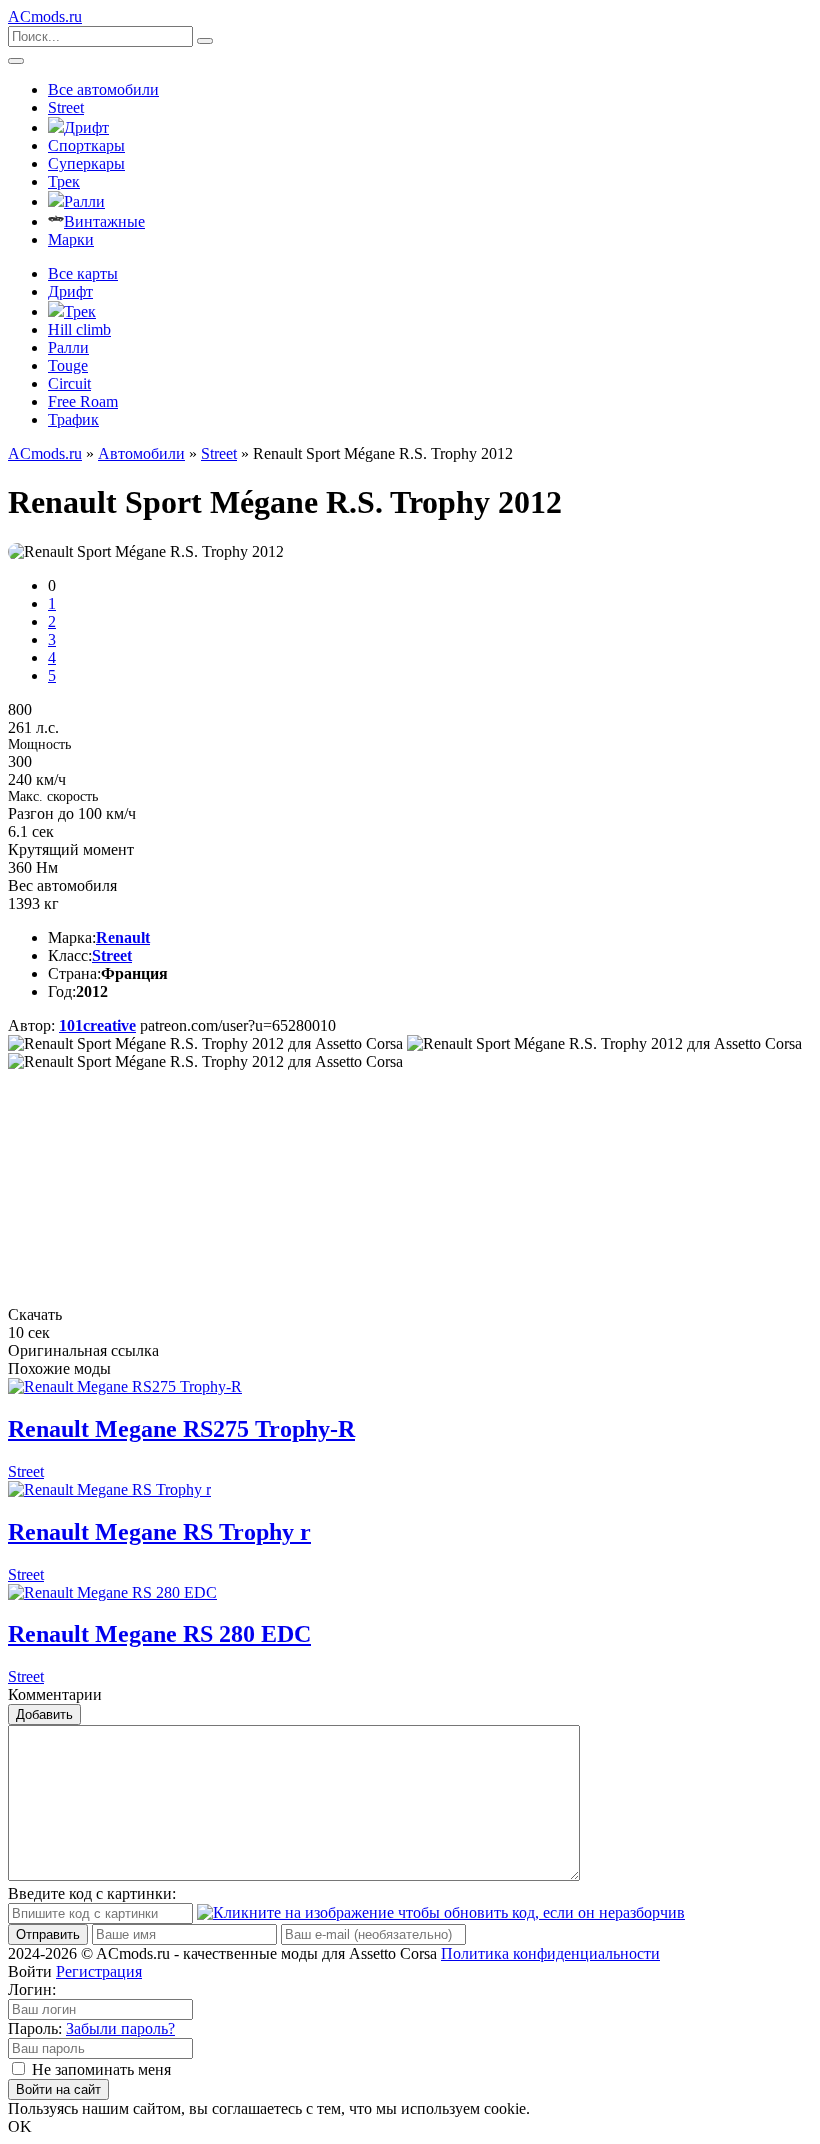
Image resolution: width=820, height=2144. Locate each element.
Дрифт (86, 127)
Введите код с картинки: (92, 1893)
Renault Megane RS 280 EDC (159, 1634)
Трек (64, 181)
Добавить (44, 1714)
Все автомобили (103, 89)
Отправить (48, 1934)
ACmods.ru (45, 453)
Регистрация (99, 1971)
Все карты (83, 273)
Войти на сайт (58, 2089)
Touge (68, 365)
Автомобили (141, 453)
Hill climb (79, 329)
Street (66, 107)
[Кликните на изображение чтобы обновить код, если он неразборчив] (441, 1912)
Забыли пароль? (120, 2028)
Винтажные (104, 221)
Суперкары (86, 163)
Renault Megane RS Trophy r (159, 1532)
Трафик (73, 419)
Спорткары (86, 145)
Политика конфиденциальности (550, 1953)
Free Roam (83, 401)
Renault (123, 937)
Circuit (69, 383)
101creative (97, 1025)
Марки (71, 239)
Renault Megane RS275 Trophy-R (181, 1429)
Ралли (84, 201)
